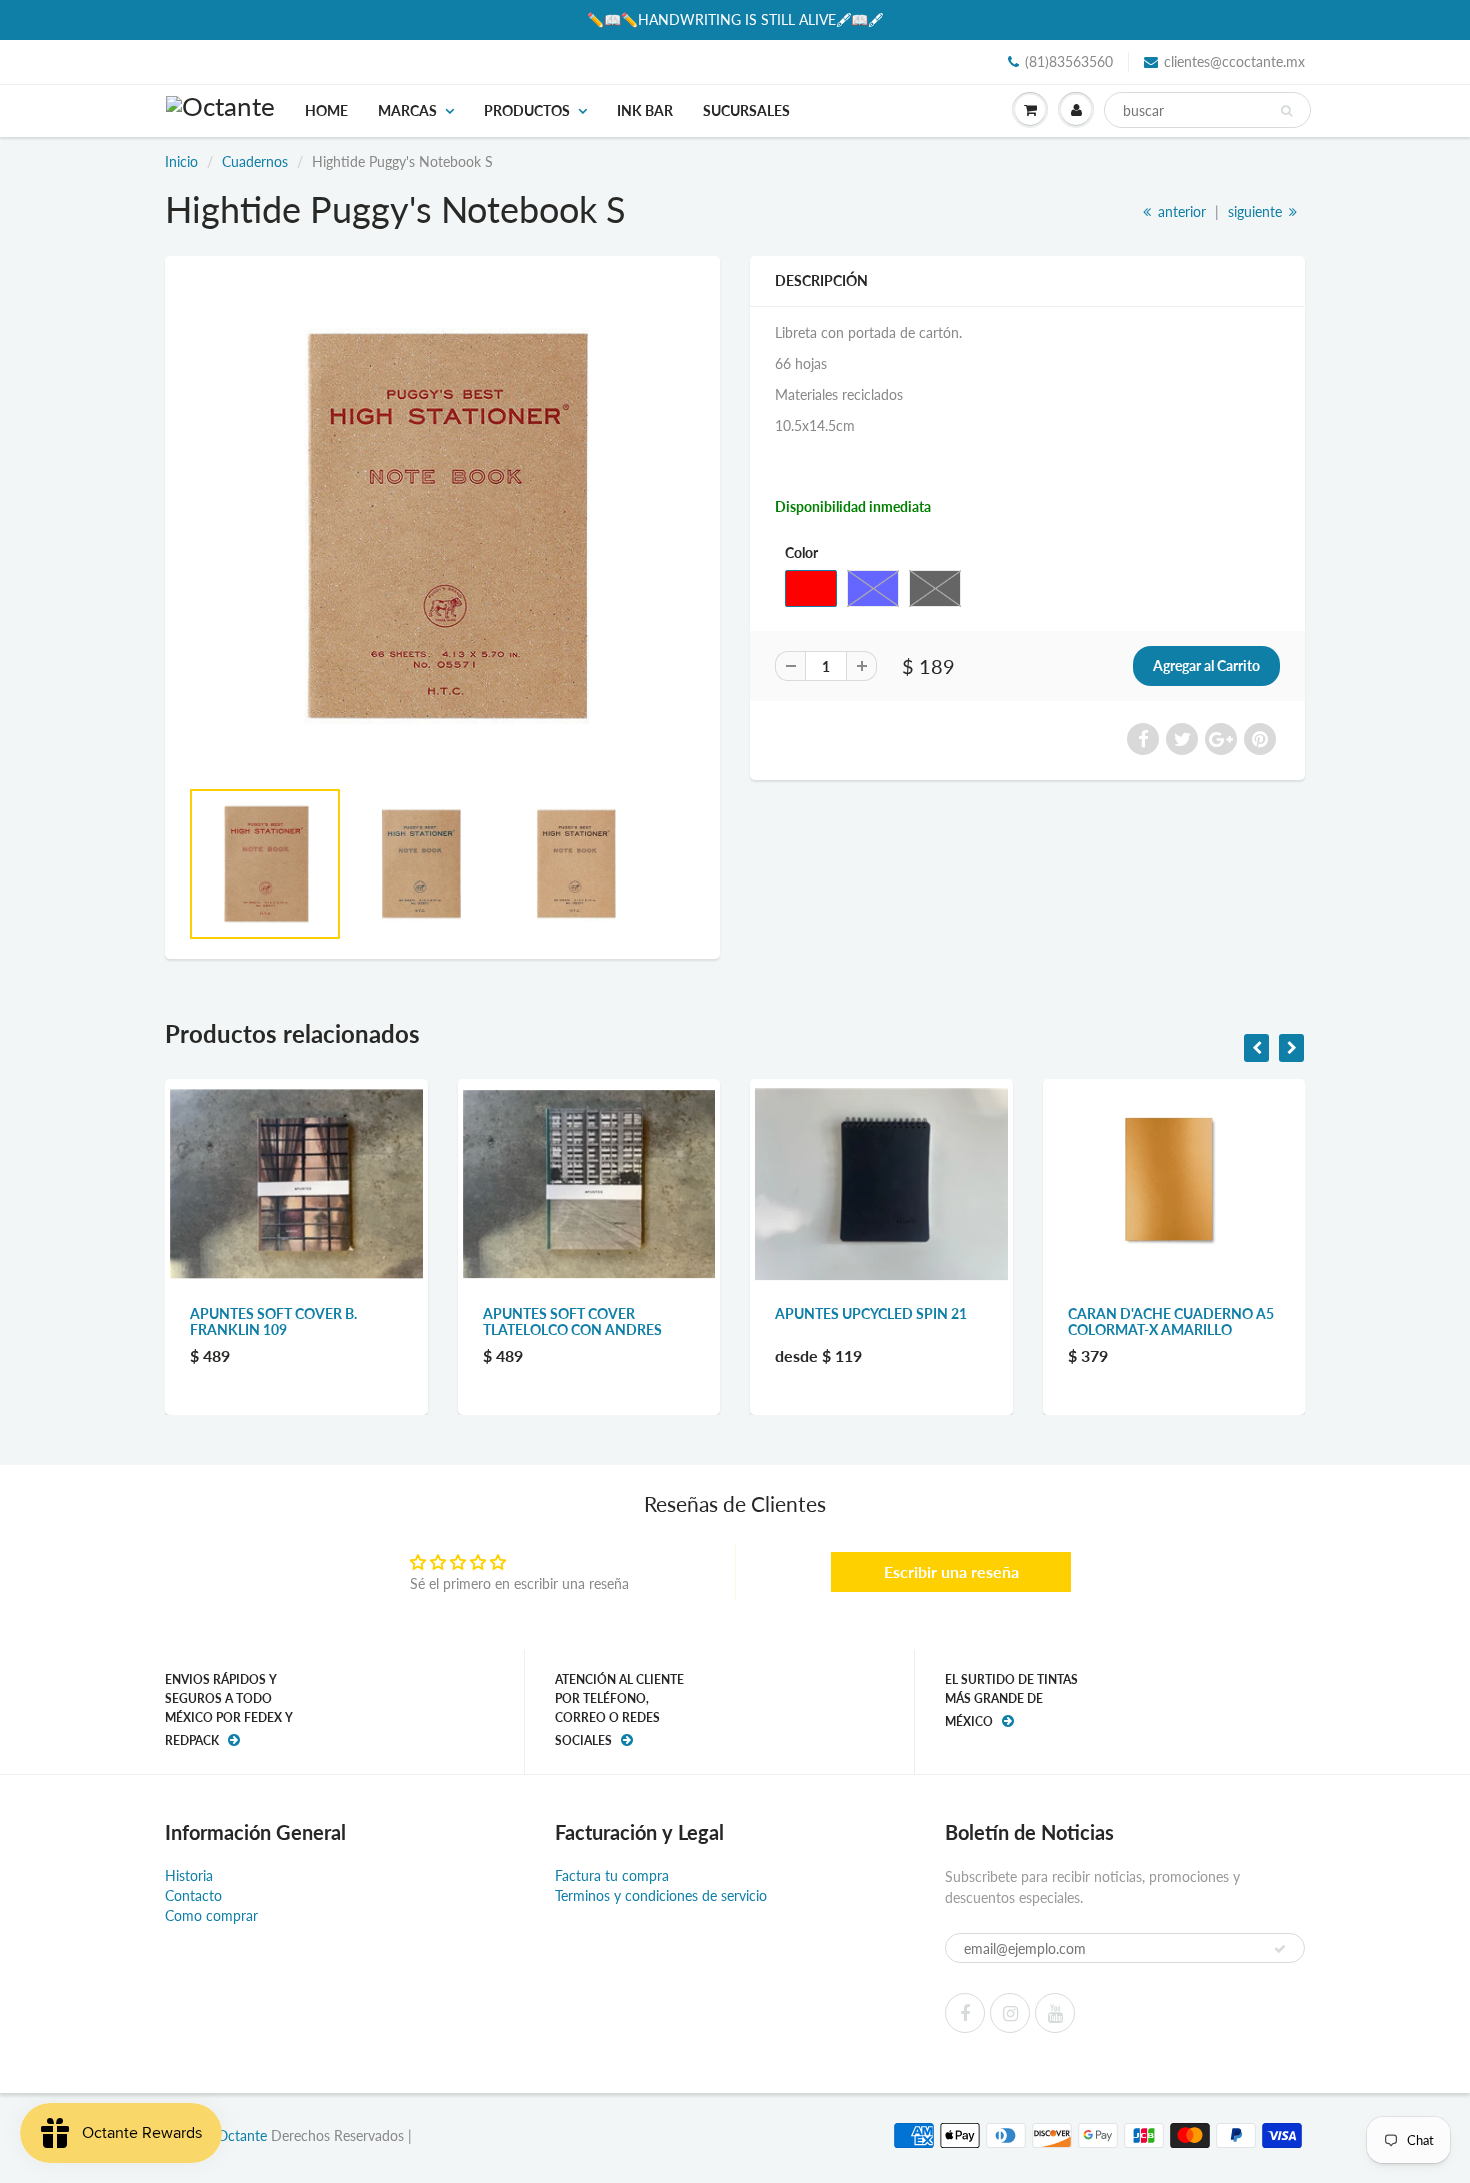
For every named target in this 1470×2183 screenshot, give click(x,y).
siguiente (1257, 211)
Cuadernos (255, 161)
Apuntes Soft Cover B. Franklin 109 (273, 1321)
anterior (1180, 211)
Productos (527, 110)
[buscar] (1286, 111)
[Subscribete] (1280, 1949)
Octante (242, 2135)
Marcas (407, 110)
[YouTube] (1055, 2013)
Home (326, 110)
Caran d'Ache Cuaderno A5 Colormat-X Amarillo (1171, 1321)
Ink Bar (645, 110)
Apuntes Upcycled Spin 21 (871, 1313)
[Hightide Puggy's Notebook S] (442, 526)
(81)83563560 (1069, 61)
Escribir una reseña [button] (951, 1571)
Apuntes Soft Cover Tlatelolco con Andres (572, 1321)
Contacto (193, 1895)
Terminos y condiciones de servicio (661, 1895)
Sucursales (746, 110)
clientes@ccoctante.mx (1234, 61)
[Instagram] (1010, 2013)
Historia (189, 1875)
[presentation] (1256, 1048)
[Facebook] (965, 2013)
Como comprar (211, 1915)
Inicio (181, 161)
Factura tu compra (612, 1875)
